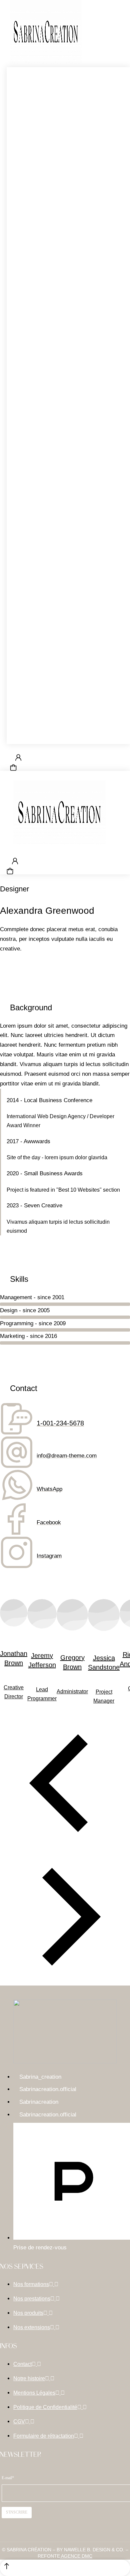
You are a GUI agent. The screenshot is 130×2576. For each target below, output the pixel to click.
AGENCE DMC (76, 2556)
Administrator (72, 1691)
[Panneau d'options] (13, 767)
